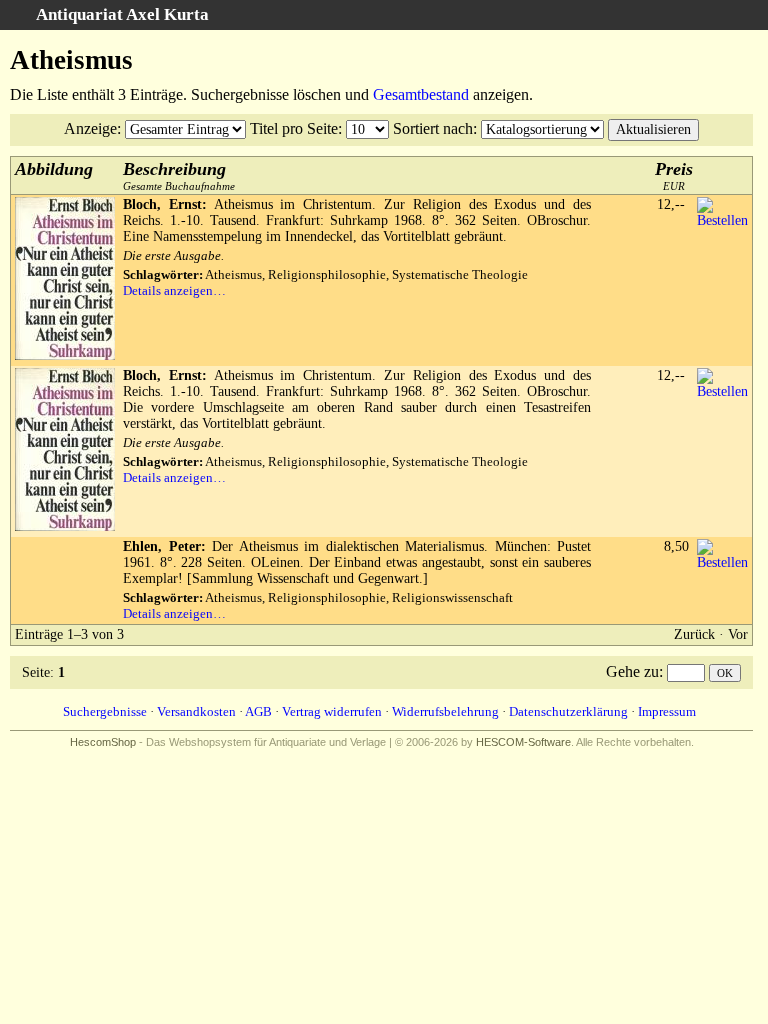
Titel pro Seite (294, 128)
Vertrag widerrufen (332, 711)
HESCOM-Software (523, 742)
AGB (258, 711)
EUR (674, 175)
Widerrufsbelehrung (445, 711)
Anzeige (90, 128)
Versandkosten (196, 711)
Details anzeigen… (174, 290)
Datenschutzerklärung (568, 711)
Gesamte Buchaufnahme (179, 175)
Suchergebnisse (105, 711)
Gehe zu (632, 671)
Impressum (667, 711)
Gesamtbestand (421, 94)
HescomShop (103, 742)
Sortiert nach (433, 128)
